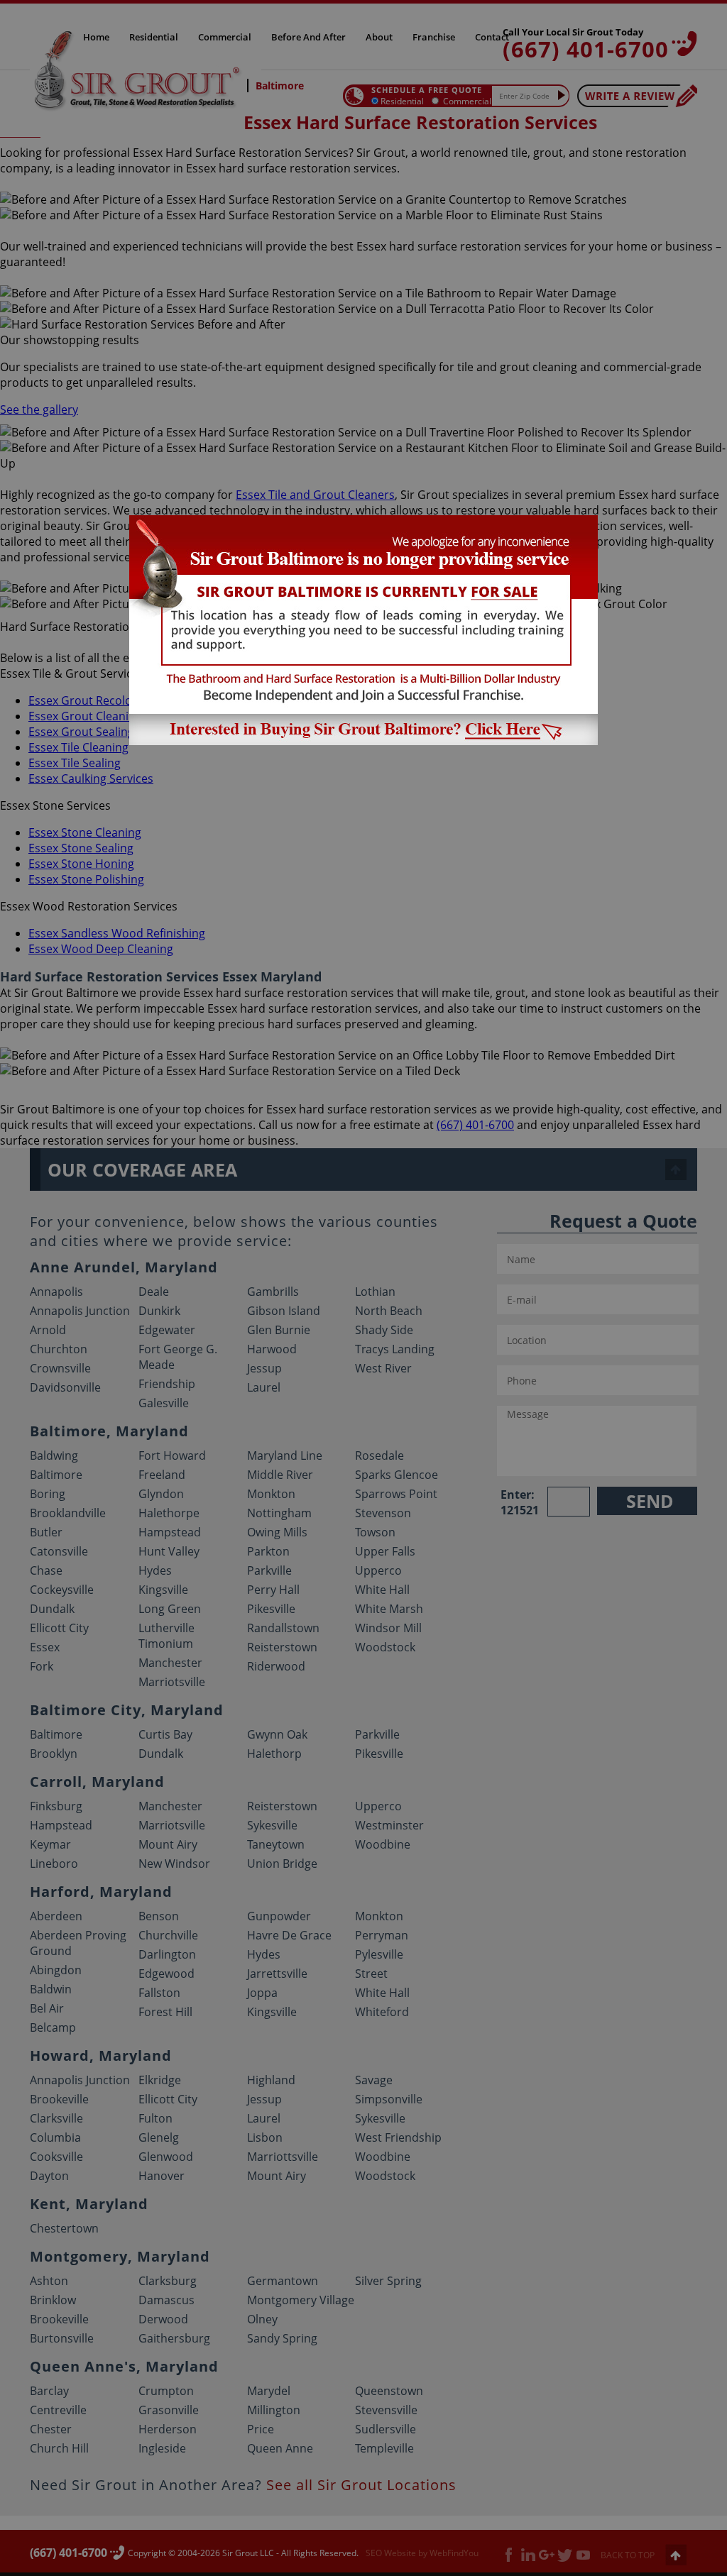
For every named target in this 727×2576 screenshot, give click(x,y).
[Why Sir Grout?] (363, 741)
